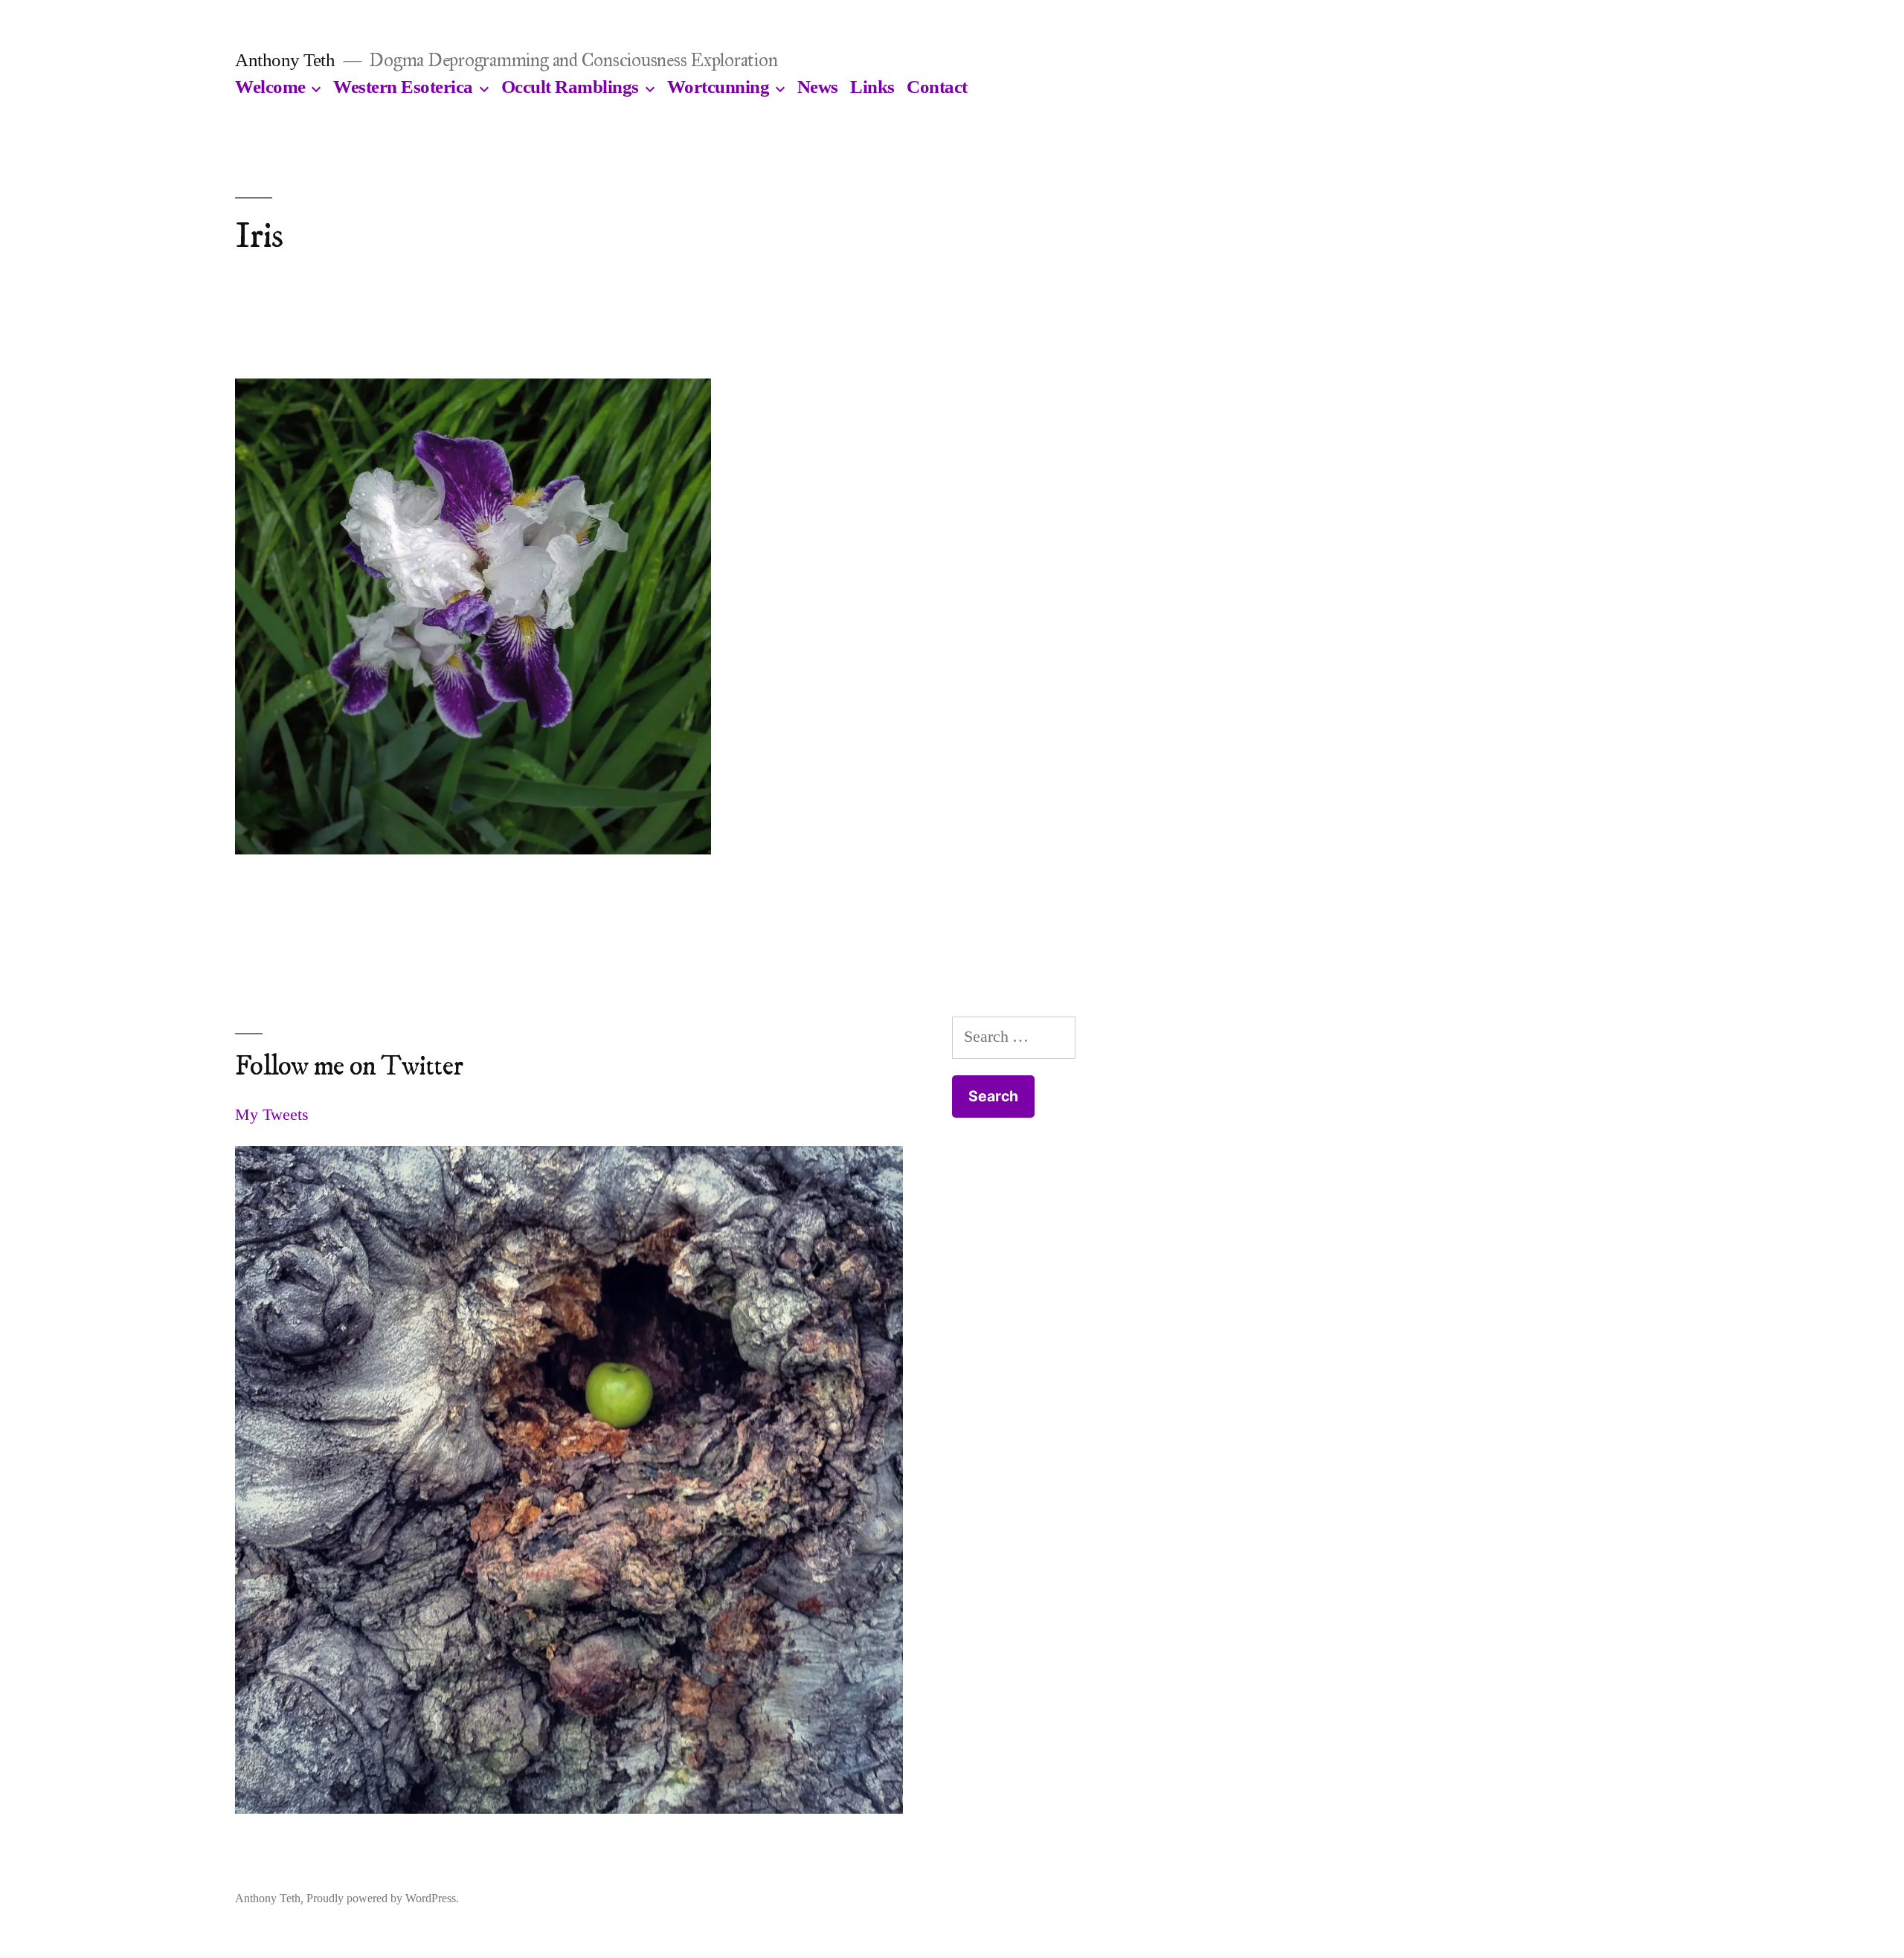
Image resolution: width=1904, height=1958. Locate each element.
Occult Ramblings (570, 87)
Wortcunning (718, 87)
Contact (937, 87)
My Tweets (272, 1114)
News (818, 87)
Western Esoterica (403, 87)
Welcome (270, 87)
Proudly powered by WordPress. (383, 1898)
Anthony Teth (285, 60)
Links (872, 87)
